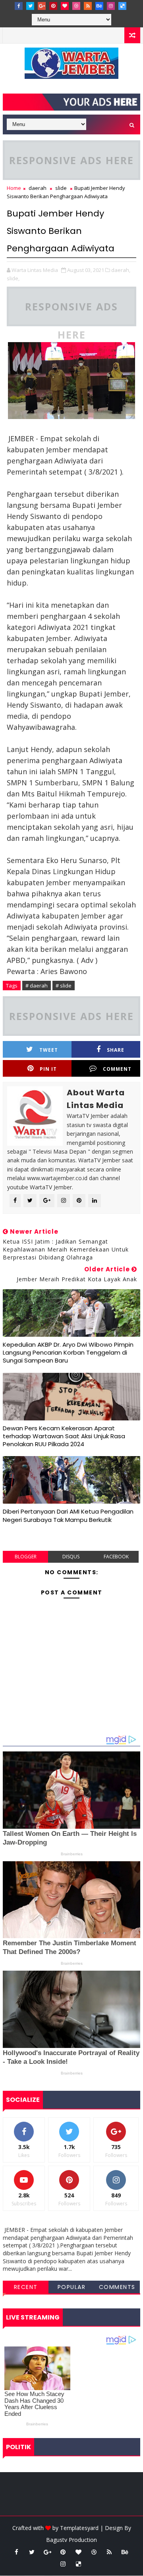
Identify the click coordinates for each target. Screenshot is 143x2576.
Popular (72, 2287)
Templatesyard (79, 2528)
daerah (38, 188)
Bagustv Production (71, 2540)
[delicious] (122, 6)
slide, (13, 278)
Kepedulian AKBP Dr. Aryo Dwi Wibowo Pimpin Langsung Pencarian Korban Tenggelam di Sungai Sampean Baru (68, 1353)
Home (14, 188)
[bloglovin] (65, 6)
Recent (26, 2287)
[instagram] (111, 6)
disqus (71, 1557)
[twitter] (30, 6)
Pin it (48, 1069)
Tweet (49, 1050)
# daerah (37, 986)
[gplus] (42, 6)
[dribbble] (76, 6)
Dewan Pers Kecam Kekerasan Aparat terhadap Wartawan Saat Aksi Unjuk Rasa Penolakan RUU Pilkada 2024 (64, 1436)
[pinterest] (53, 6)
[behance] (99, 6)
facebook (116, 1557)
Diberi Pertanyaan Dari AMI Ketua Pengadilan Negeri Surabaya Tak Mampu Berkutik (68, 1515)
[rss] (88, 6)
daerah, (121, 270)
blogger (26, 1557)
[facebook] (19, 6)
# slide (64, 986)
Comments (117, 2287)
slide (61, 188)
